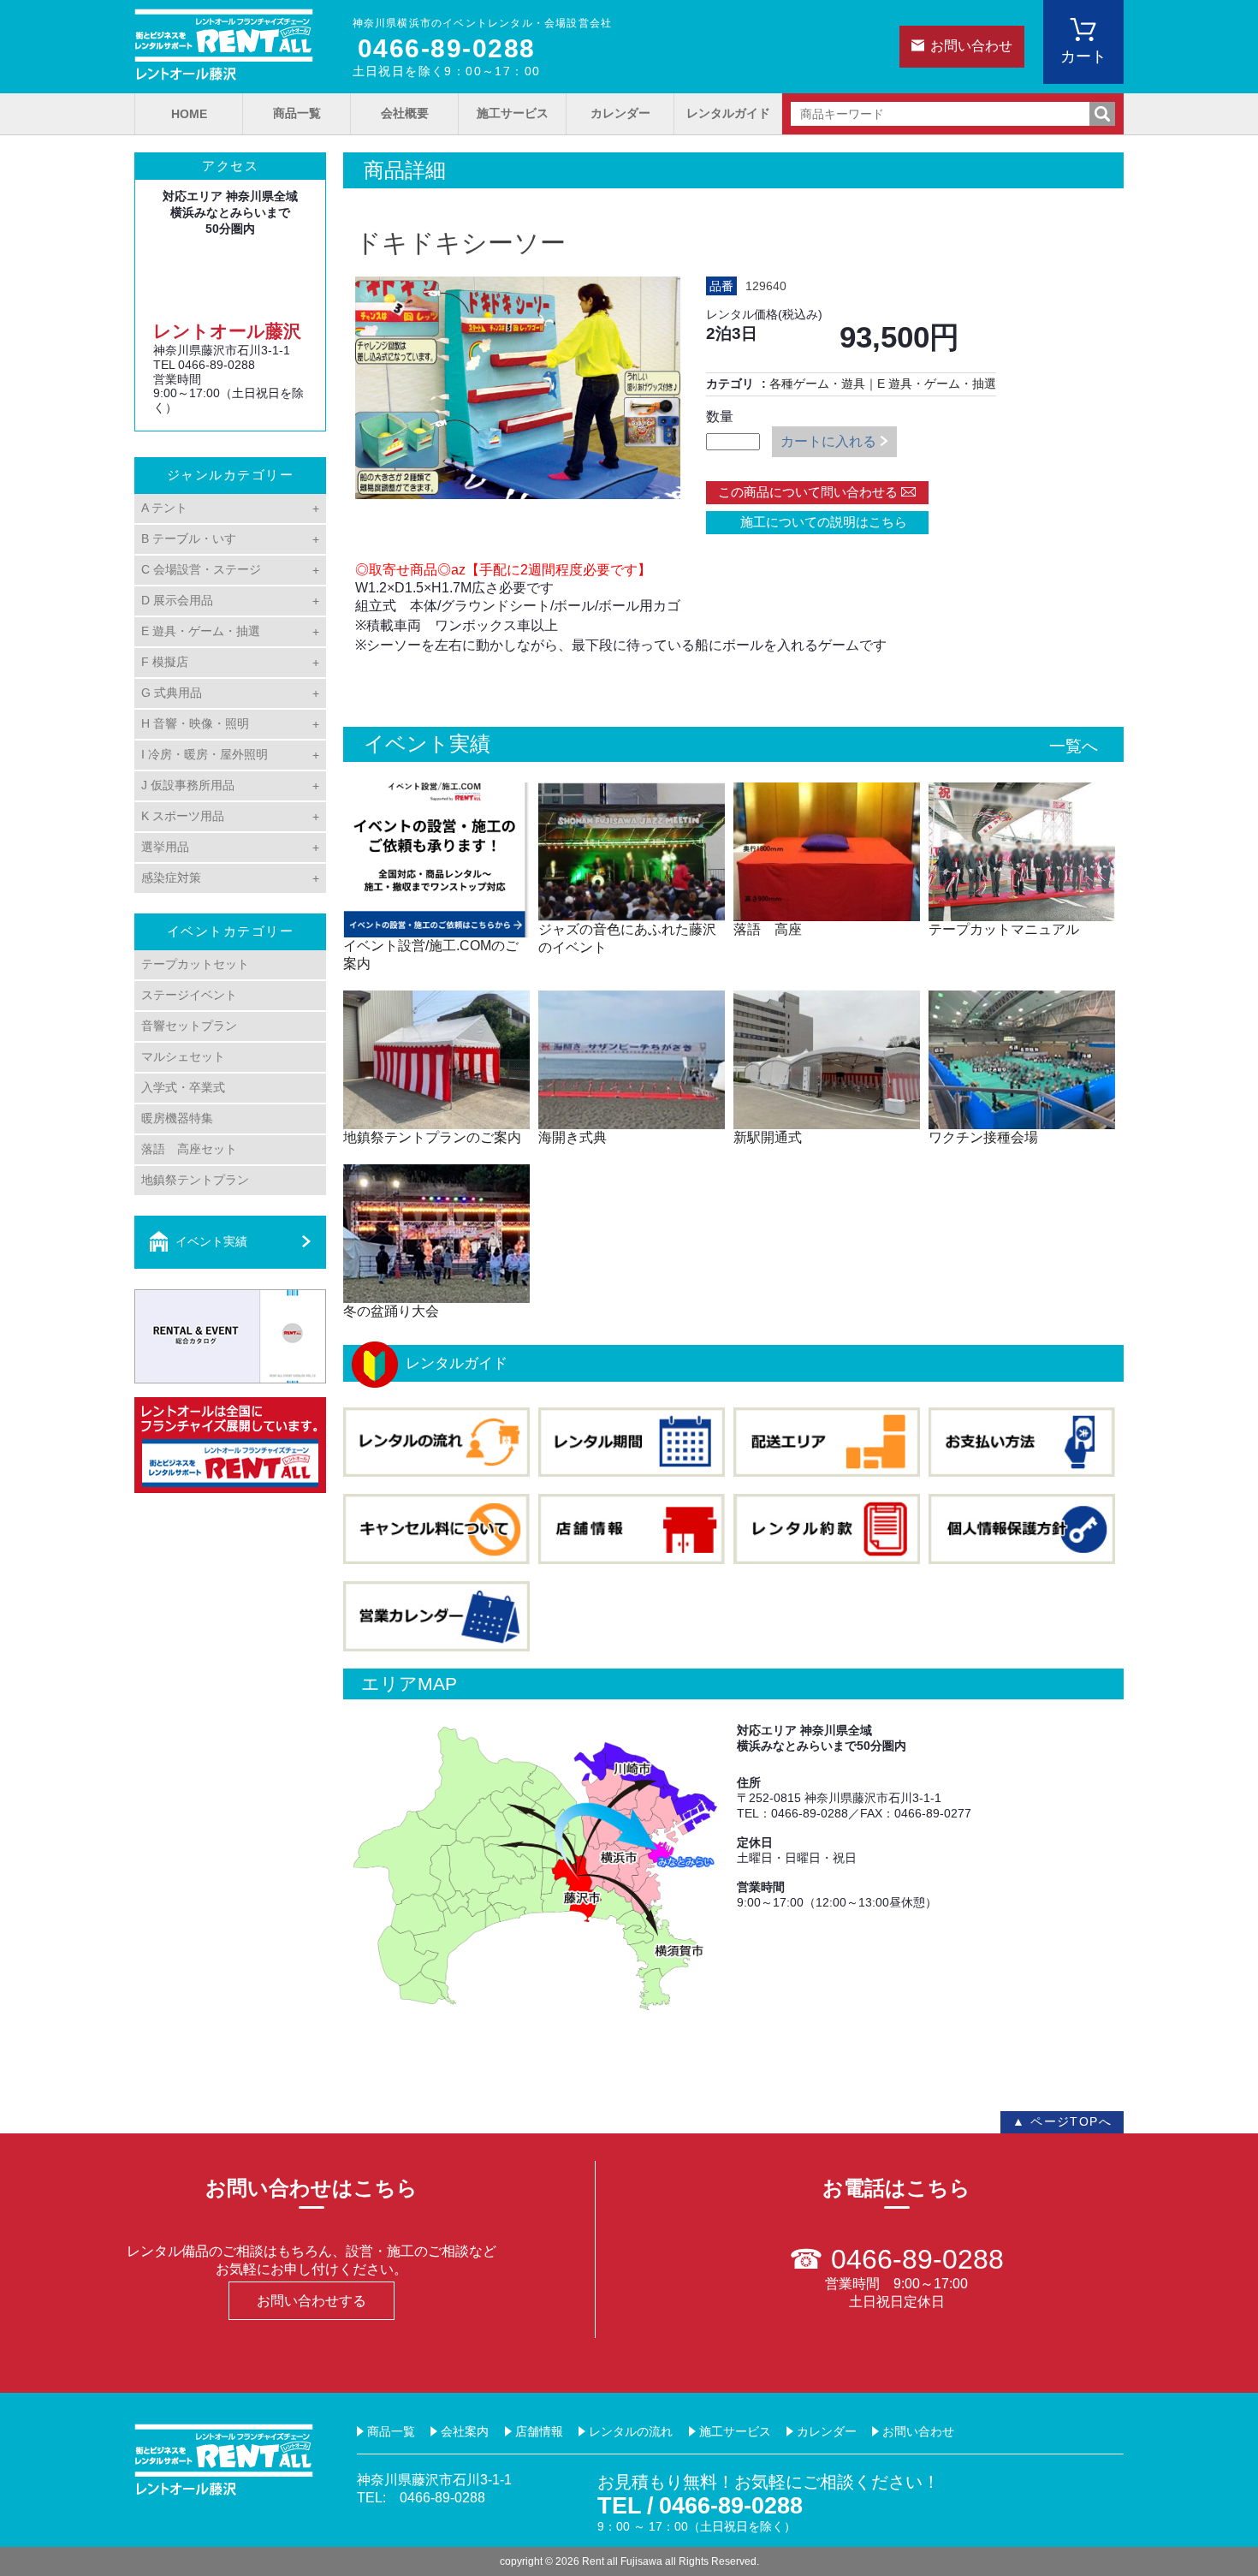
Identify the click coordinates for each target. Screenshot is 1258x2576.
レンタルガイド (728, 113)
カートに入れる (828, 441)
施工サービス (513, 113)
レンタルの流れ (631, 2431)
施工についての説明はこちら (817, 522)
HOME (189, 114)
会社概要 (405, 113)
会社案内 (465, 2431)
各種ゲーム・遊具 (817, 384)
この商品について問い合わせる (808, 492)
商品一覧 (297, 113)
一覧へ (1074, 746)
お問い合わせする (312, 2301)
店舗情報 (539, 2431)
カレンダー (620, 113)
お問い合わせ (971, 46)
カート (1083, 57)
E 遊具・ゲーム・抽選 (937, 384)
